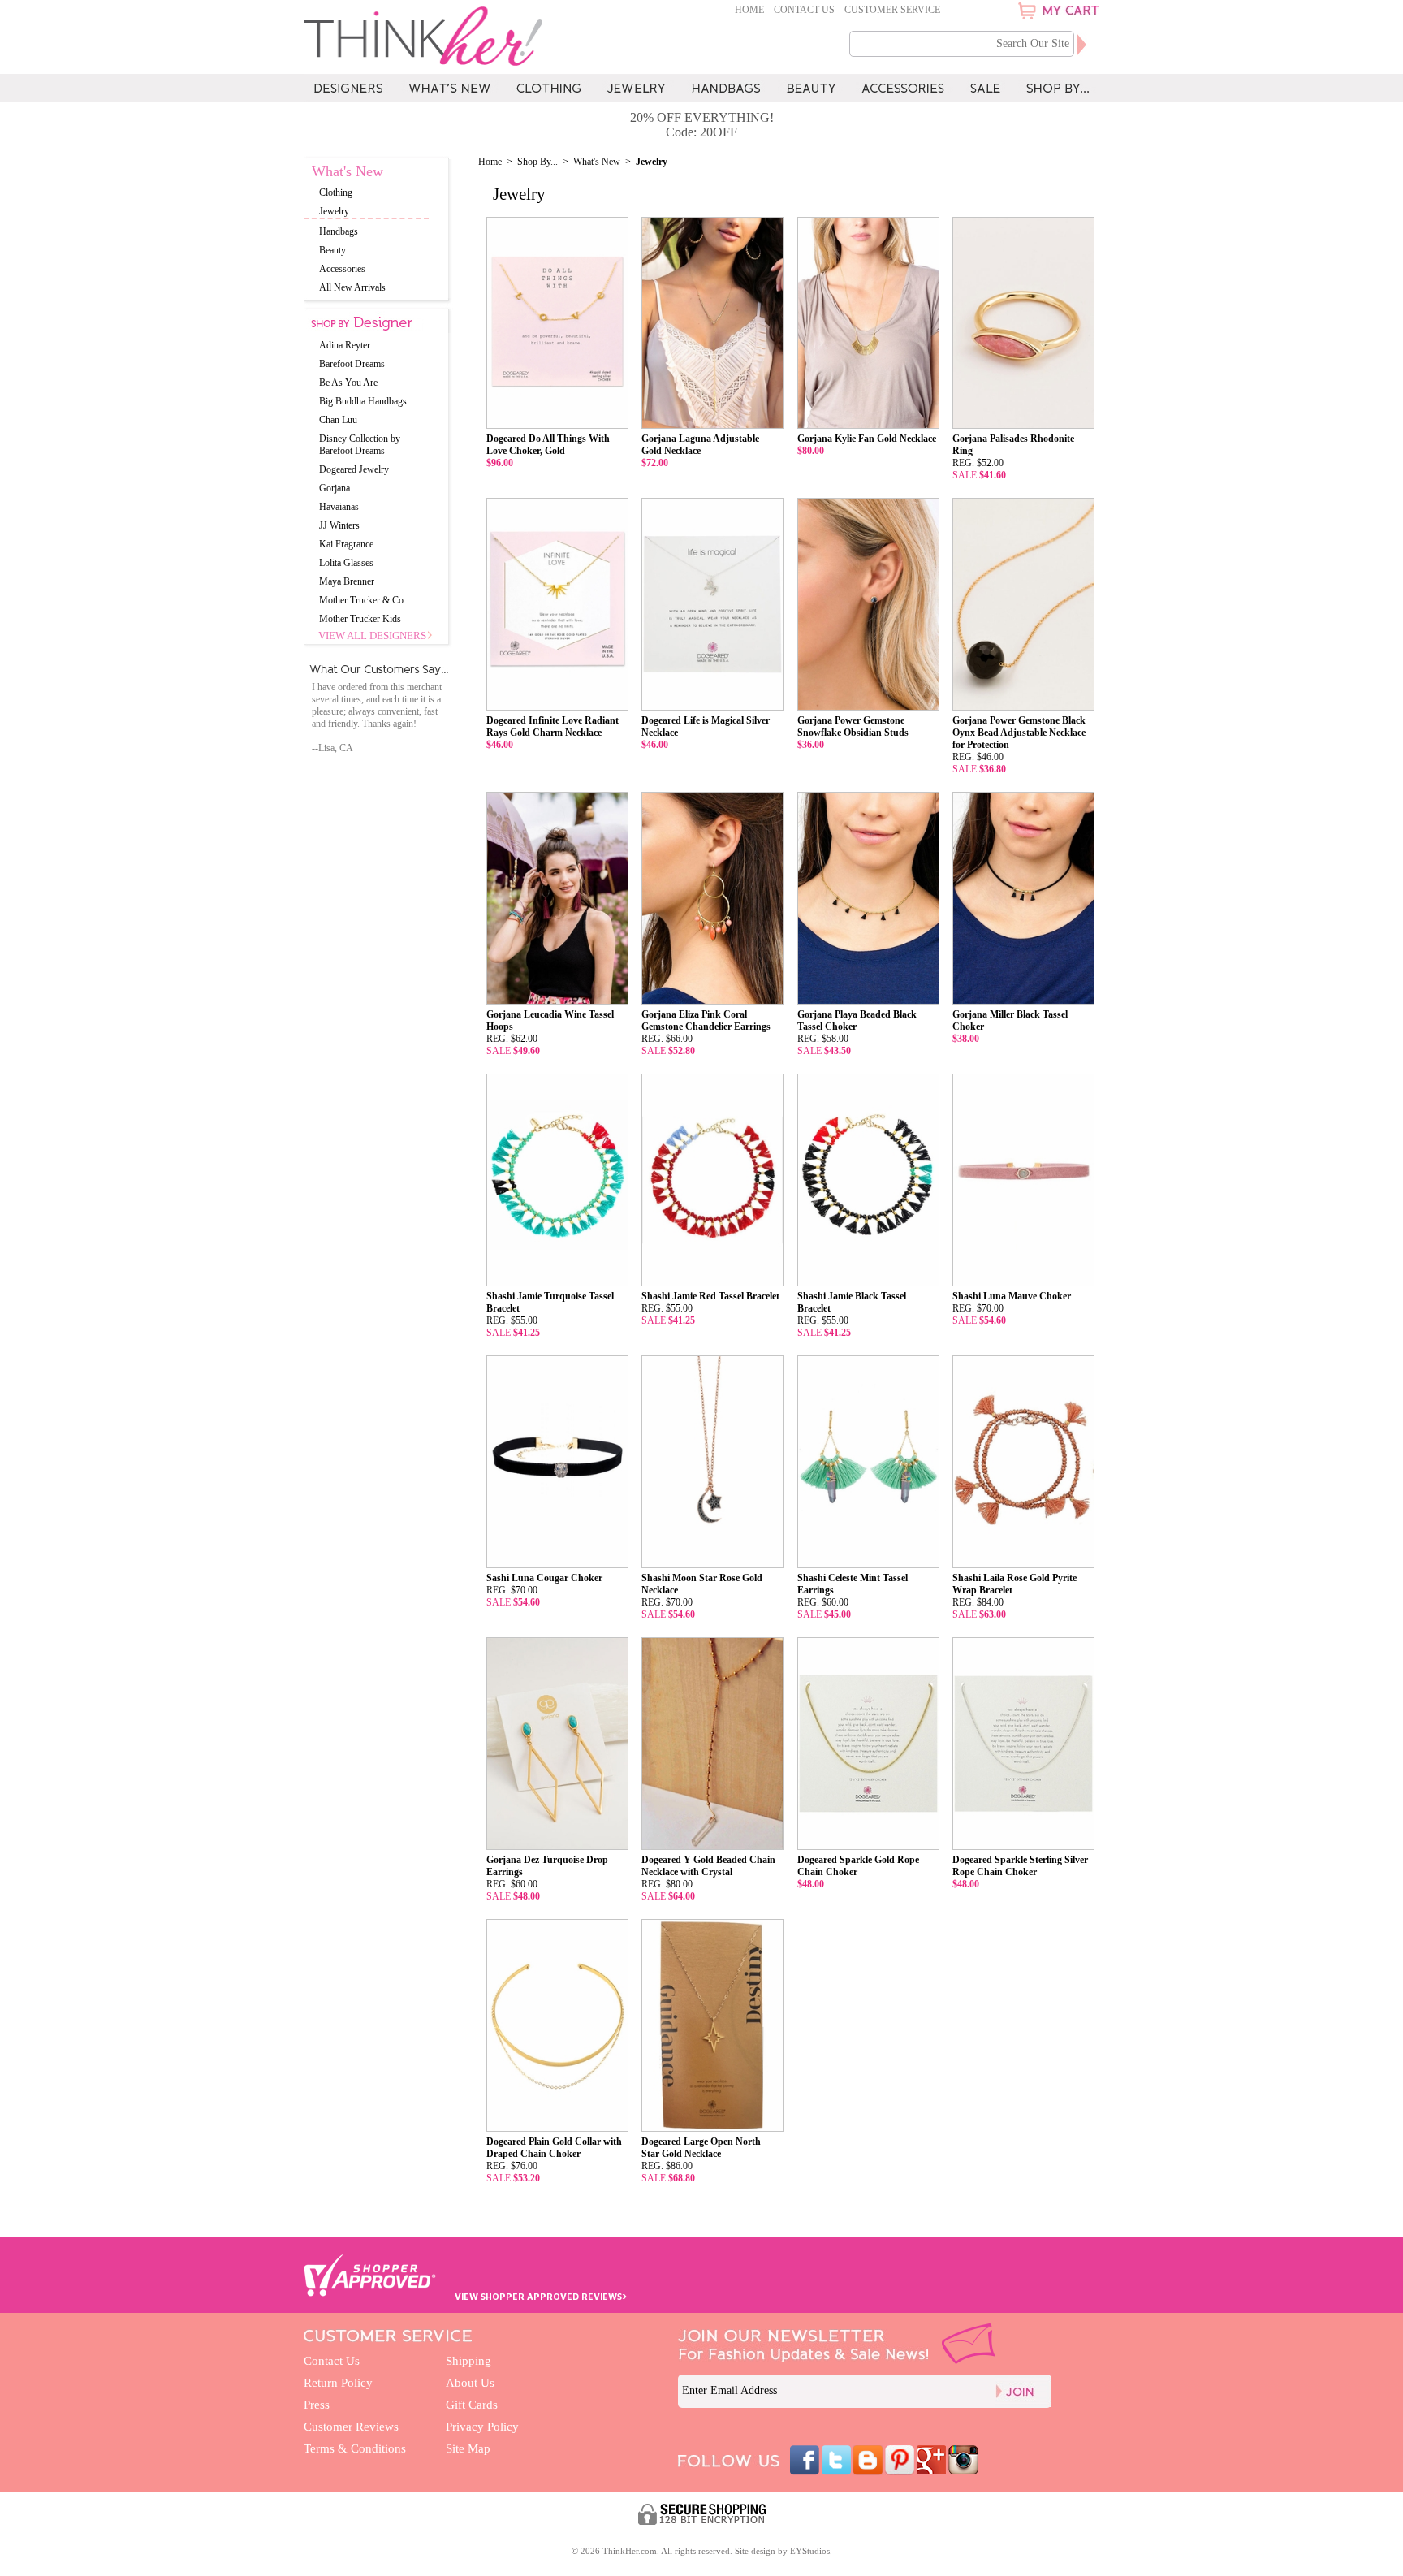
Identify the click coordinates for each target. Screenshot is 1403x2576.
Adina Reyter (345, 345)
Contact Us (804, 10)
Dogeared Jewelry (354, 469)
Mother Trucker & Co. (363, 600)
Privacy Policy (482, 2427)
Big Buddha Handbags (363, 401)
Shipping (468, 2361)
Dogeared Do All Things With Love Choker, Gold (548, 445)
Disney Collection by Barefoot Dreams (360, 445)
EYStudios (810, 2551)
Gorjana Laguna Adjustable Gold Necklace (700, 445)
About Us (470, 2383)
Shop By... (537, 162)
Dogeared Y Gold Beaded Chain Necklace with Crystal (708, 1866)
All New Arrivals (352, 287)
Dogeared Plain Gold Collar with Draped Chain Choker (554, 2148)
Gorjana (335, 488)
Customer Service (892, 10)
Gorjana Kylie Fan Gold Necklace (867, 439)
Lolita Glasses (346, 563)
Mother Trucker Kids (360, 619)
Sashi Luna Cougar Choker (544, 1578)
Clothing (336, 192)
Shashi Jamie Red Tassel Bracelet (710, 1296)
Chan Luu (338, 420)
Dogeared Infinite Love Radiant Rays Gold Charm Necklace (553, 726)
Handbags (339, 231)
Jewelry (334, 211)
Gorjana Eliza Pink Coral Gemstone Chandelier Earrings (706, 1020)
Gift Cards (472, 2405)
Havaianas (339, 507)
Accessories (342, 269)
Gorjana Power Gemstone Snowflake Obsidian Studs (853, 726)
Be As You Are (348, 383)
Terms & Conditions (355, 2448)
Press (317, 2405)
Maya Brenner (347, 581)
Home (749, 10)
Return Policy (338, 2383)
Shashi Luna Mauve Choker (1012, 1296)
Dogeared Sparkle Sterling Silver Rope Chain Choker (1020, 1866)
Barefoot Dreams (352, 364)
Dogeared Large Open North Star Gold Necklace (701, 2148)
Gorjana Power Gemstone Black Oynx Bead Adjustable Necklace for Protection (1019, 733)
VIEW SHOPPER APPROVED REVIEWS (541, 2296)
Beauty (332, 250)
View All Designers (372, 635)
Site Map (468, 2448)
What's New (597, 162)
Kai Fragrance (346, 544)
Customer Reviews (351, 2427)
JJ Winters (339, 525)
